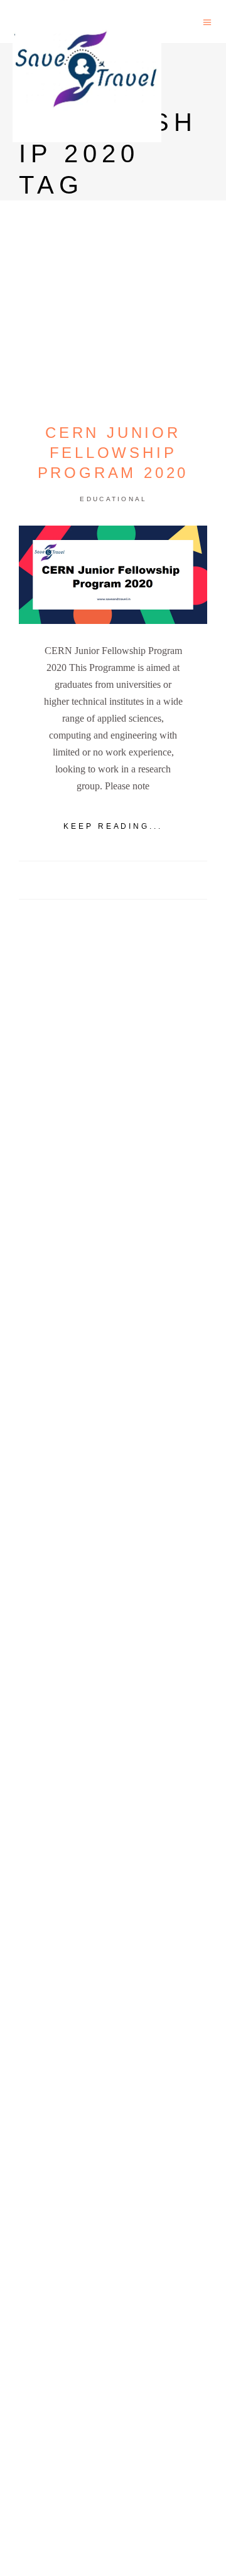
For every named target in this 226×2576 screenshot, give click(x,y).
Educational (113, 499)
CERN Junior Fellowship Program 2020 (113, 453)
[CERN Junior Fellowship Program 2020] (113, 575)
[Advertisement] (113, 1406)
